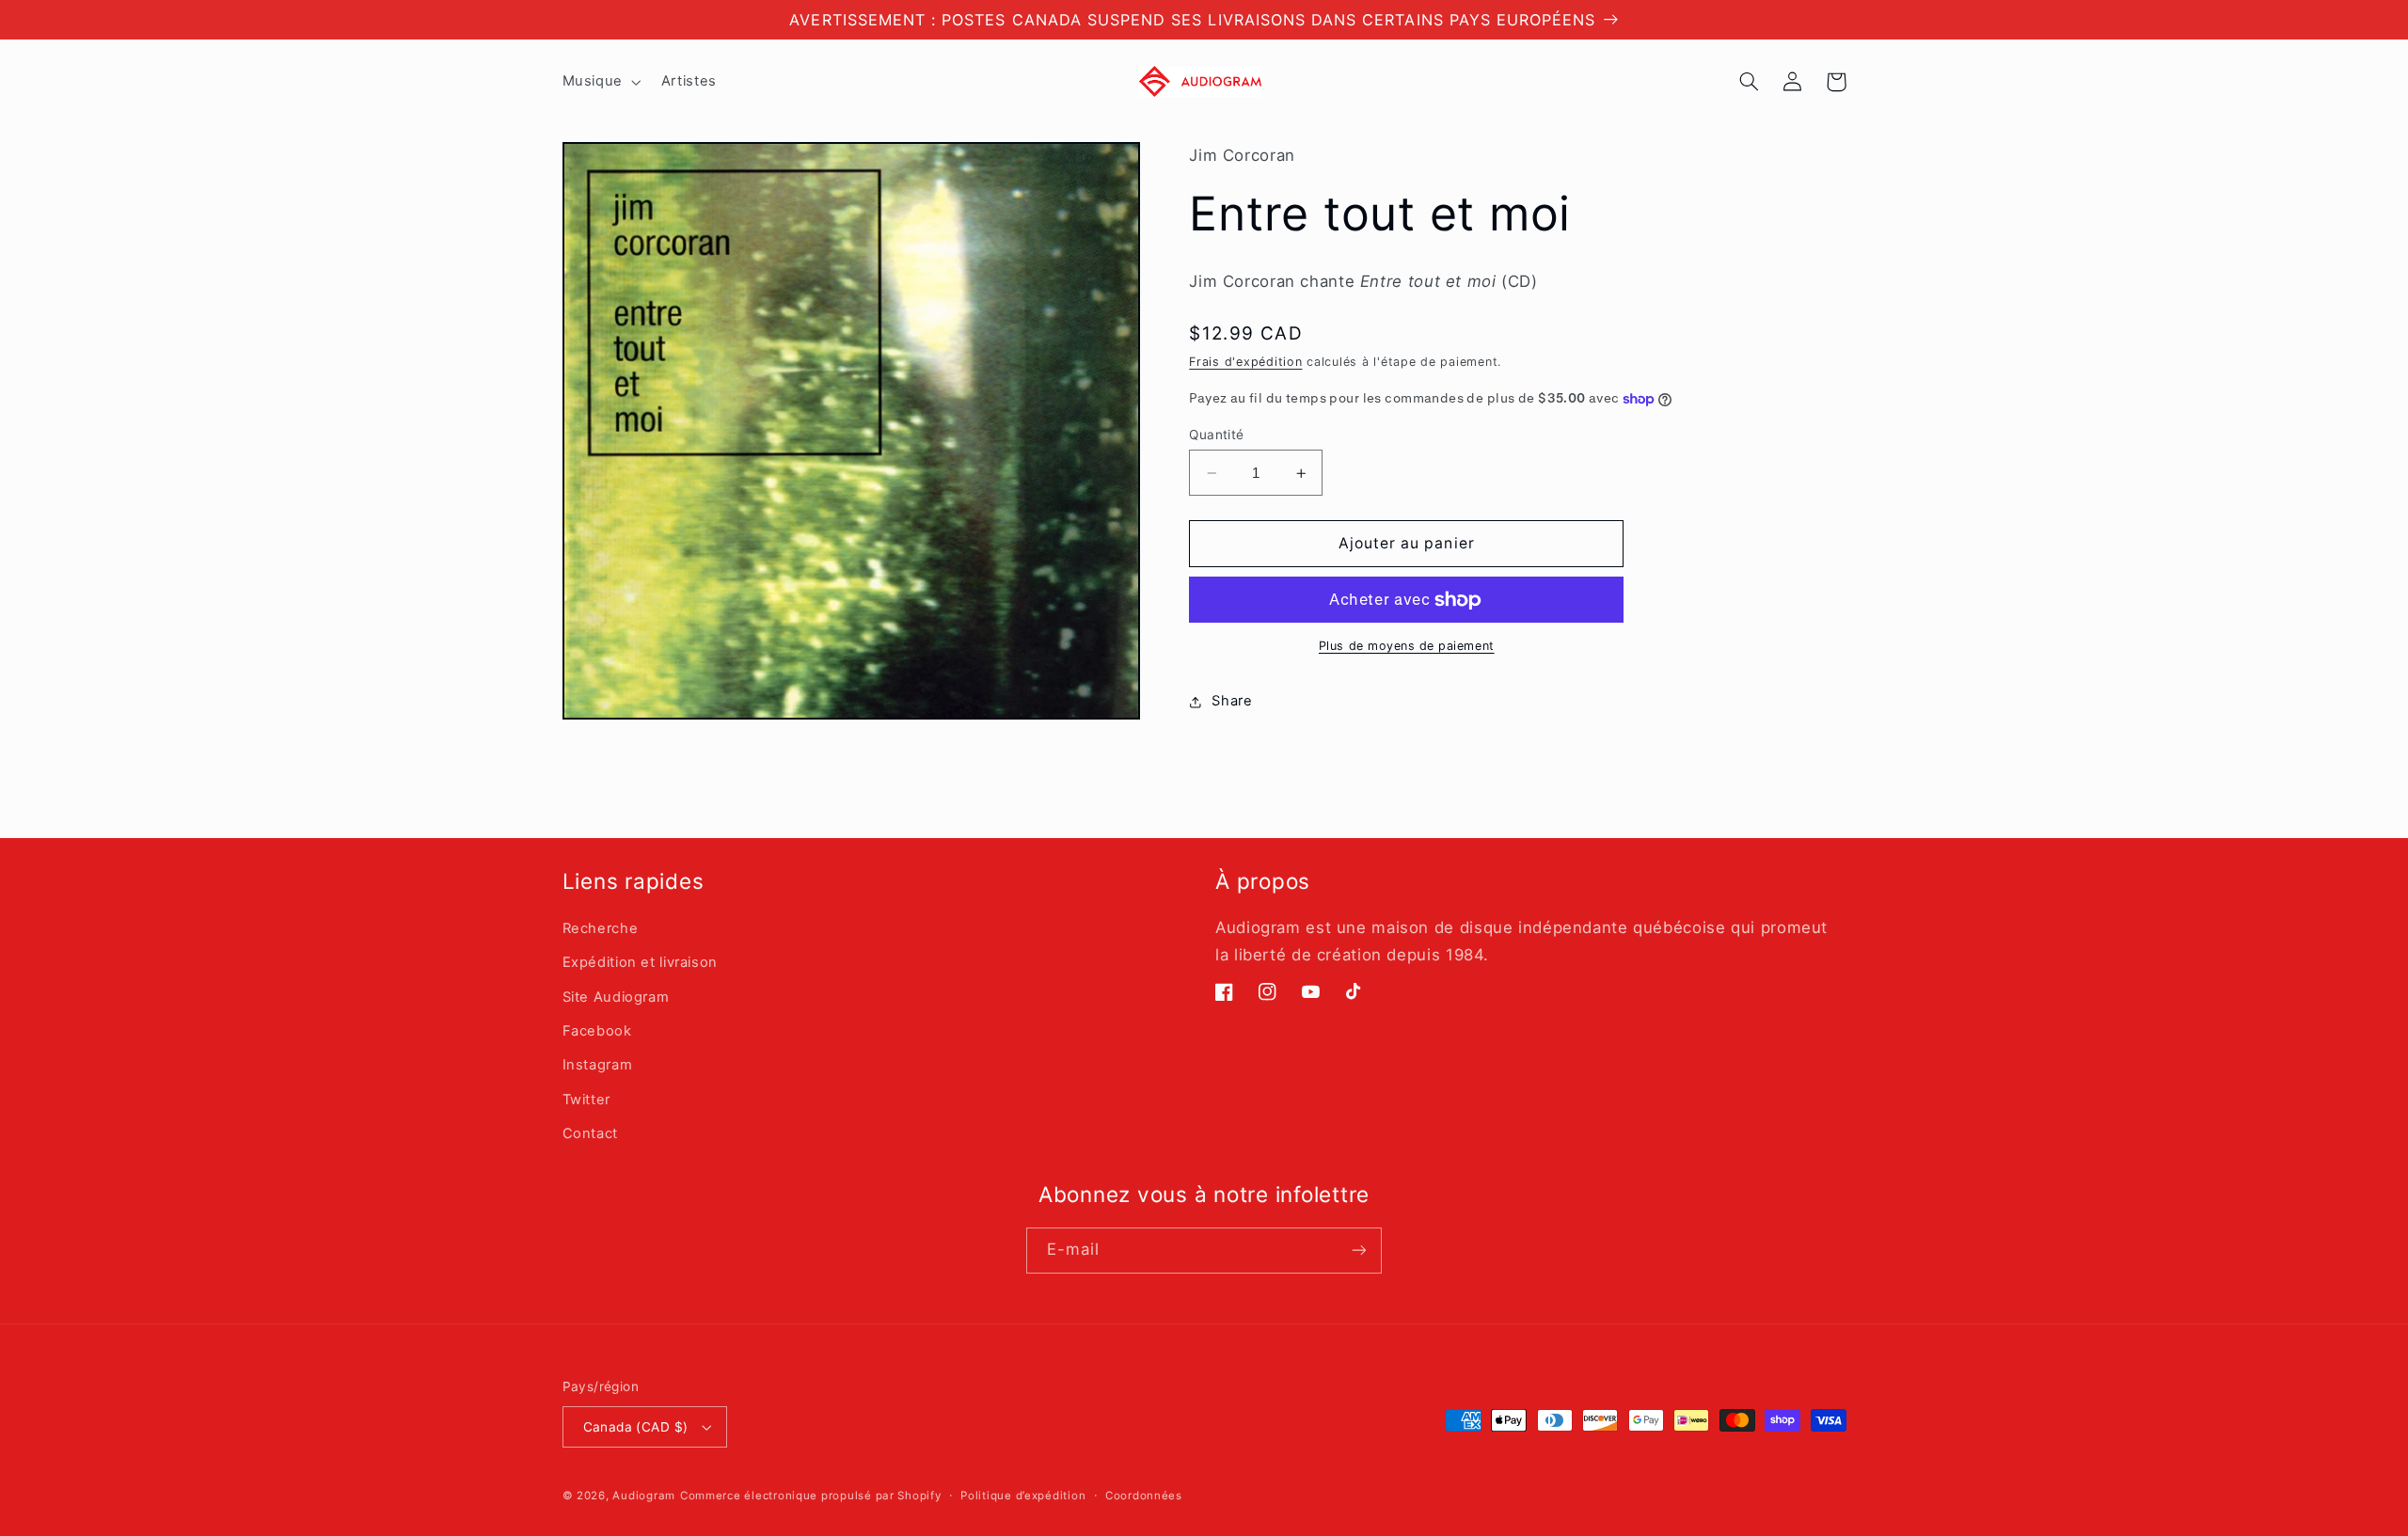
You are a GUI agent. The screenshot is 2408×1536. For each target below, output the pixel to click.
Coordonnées (1144, 1496)
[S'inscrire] (1359, 1251)
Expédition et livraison (641, 962)
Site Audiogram (616, 997)
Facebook (597, 1031)
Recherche (601, 928)
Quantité (1216, 435)
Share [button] (1232, 702)
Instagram (598, 1065)
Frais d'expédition (1245, 362)
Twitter (586, 1100)
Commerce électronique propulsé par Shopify (811, 1496)
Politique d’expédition (1023, 1496)
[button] (600, 82)
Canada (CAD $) (636, 1427)
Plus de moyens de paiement (1407, 647)
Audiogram (644, 1496)
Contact (590, 1133)
